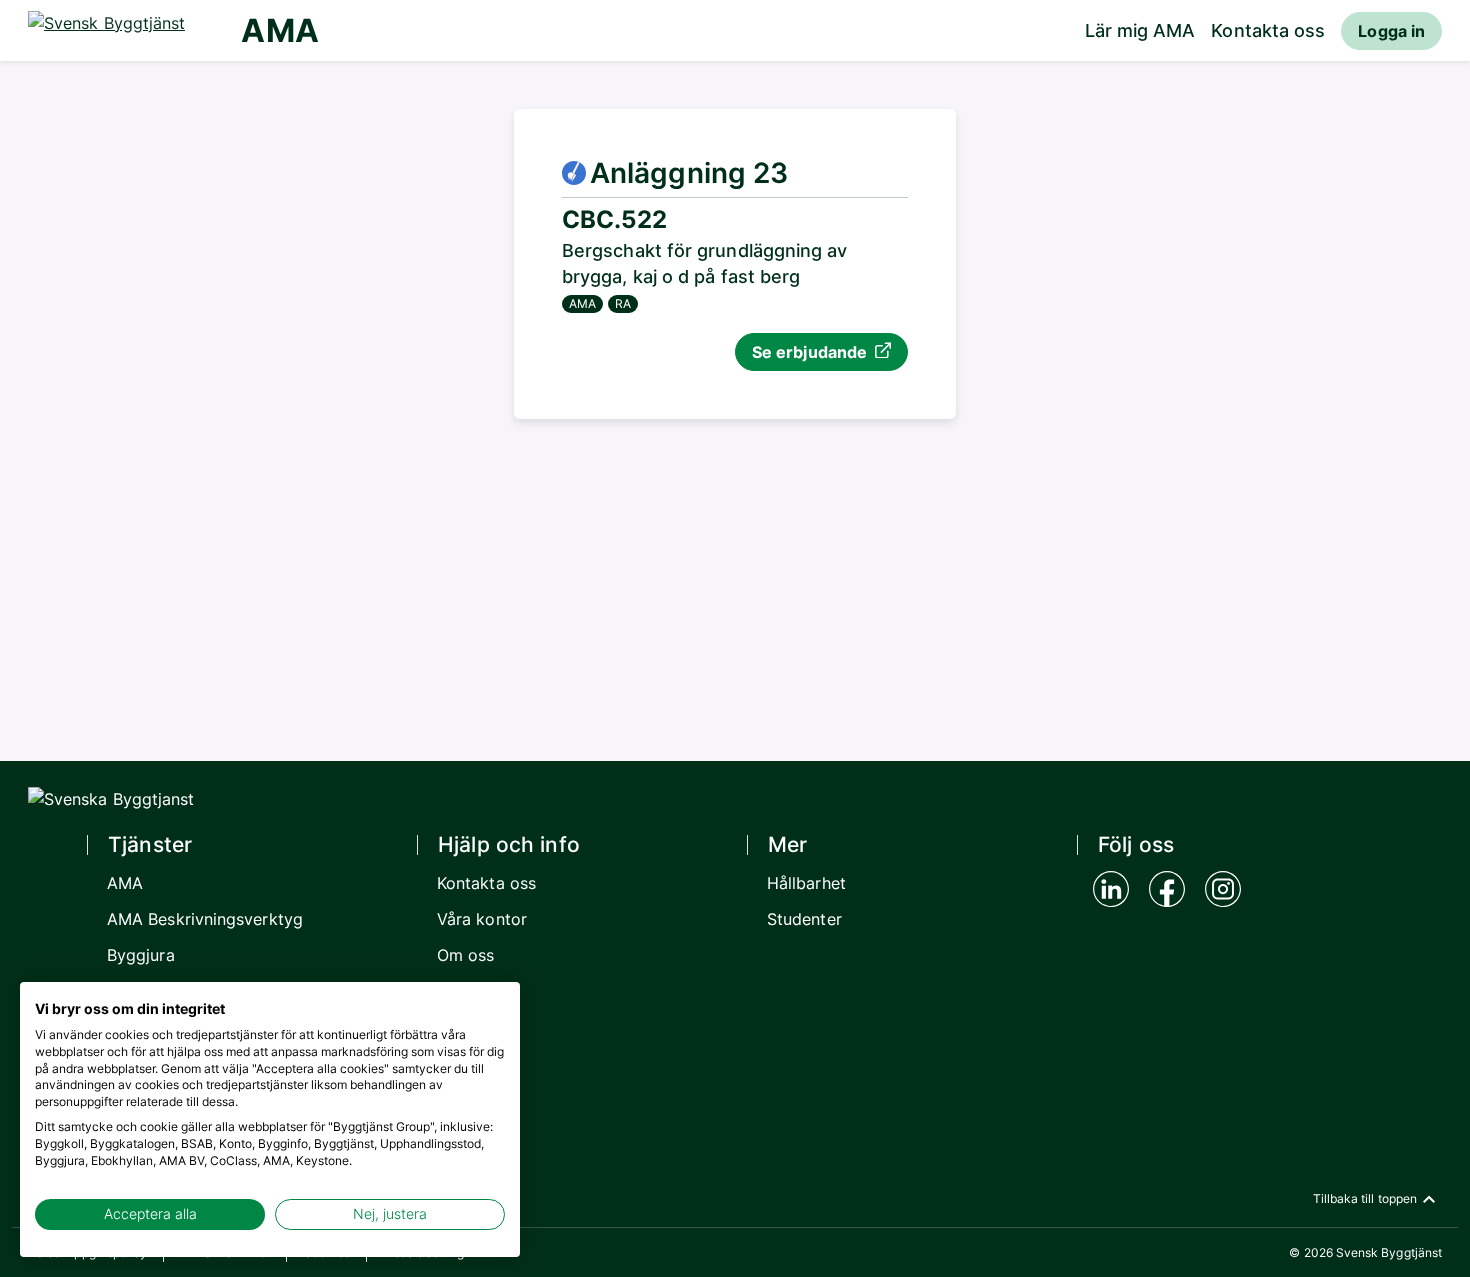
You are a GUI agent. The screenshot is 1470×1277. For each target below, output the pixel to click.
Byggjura (141, 955)
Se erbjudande (809, 352)
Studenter (804, 919)
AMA (279, 30)
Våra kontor (482, 919)
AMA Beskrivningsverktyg (205, 919)
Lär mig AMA (1140, 30)
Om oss (465, 955)
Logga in (1391, 31)
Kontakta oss (1268, 30)
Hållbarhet (806, 883)
